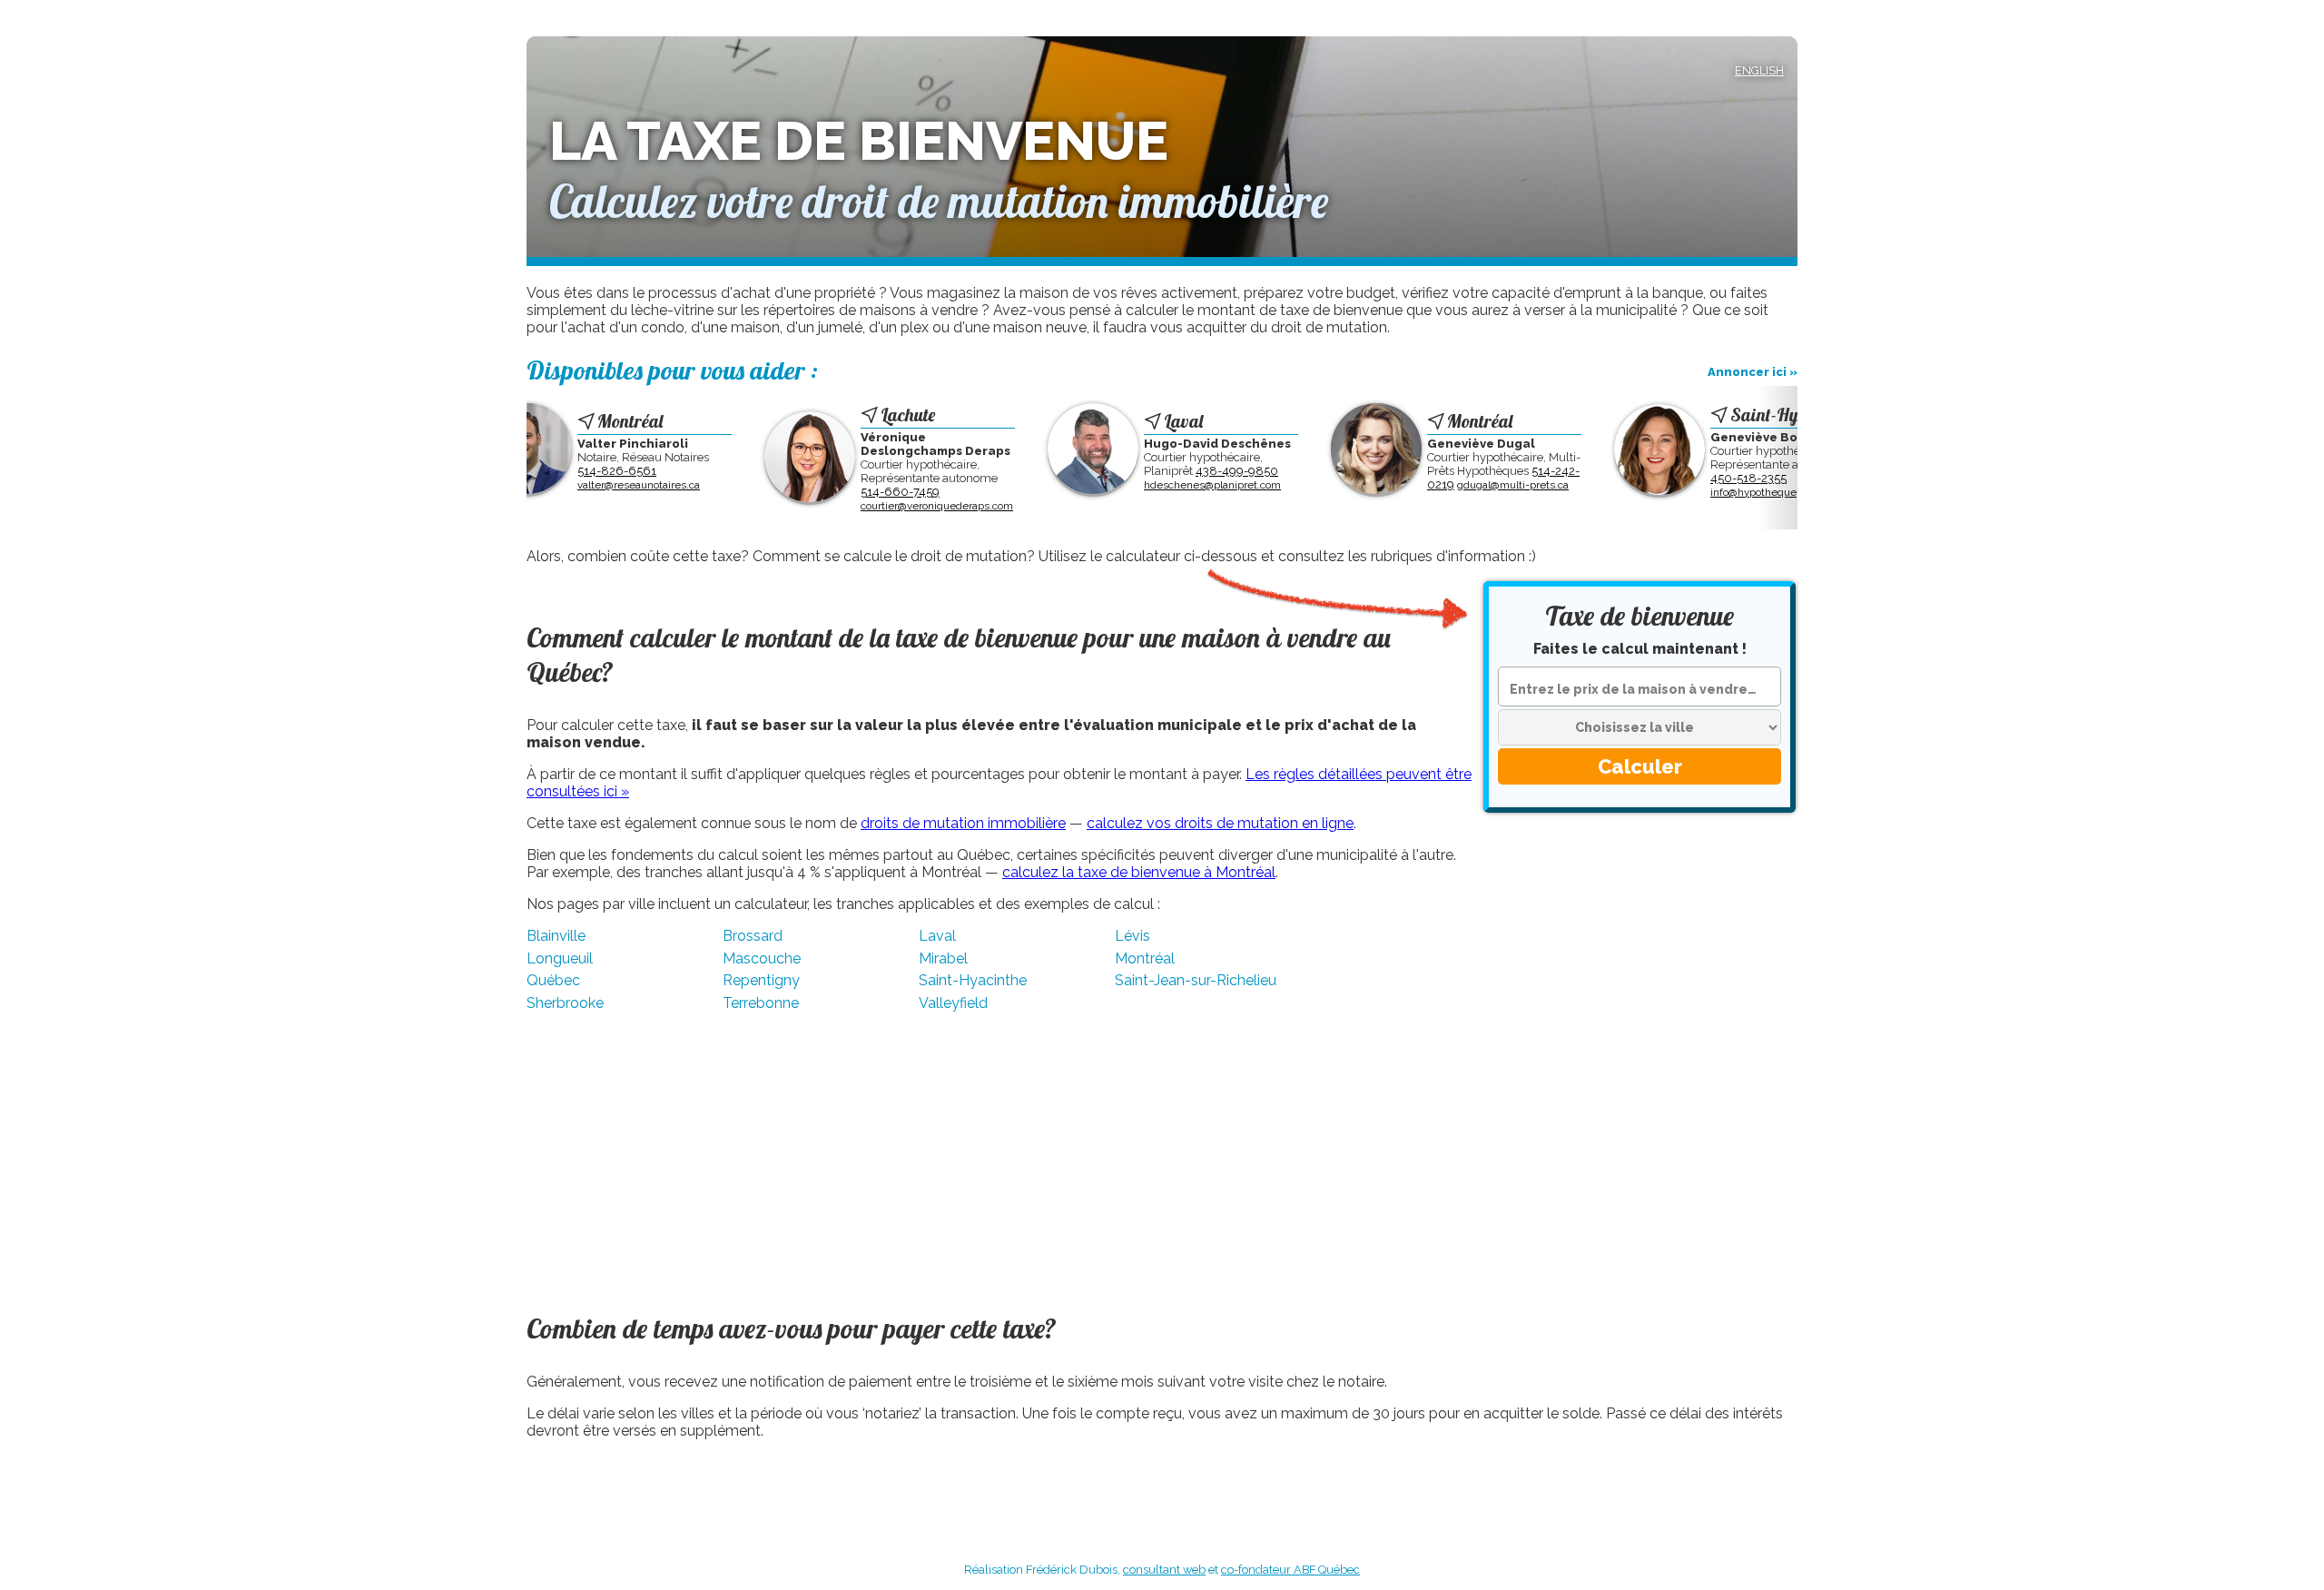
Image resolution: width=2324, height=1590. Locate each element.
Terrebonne (761, 1003)
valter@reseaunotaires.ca (591, 485)
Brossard (753, 936)
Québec (553, 980)
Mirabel (943, 958)
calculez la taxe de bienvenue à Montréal (1139, 872)
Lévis (1132, 936)
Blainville (556, 936)
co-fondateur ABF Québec (1290, 1570)
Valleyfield (953, 1003)
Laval (937, 936)
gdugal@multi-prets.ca (1465, 485)
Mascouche (762, 958)
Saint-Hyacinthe (973, 980)
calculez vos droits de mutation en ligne (1220, 823)
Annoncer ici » (1753, 372)
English (1759, 70)
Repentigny (761, 980)
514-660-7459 (852, 492)
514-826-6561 (569, 471)
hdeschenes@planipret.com (1164, 485)
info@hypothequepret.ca (1722, 492)
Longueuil (560, 958)
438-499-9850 (1189, 471)
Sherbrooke (565, 1003)
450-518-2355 (1700, 478)
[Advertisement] (1640, 969)
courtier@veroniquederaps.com (889, 506)
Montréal (1145, 958)
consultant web (1164, 1570)
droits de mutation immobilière (963, 823)
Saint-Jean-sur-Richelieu (1196, 980)
